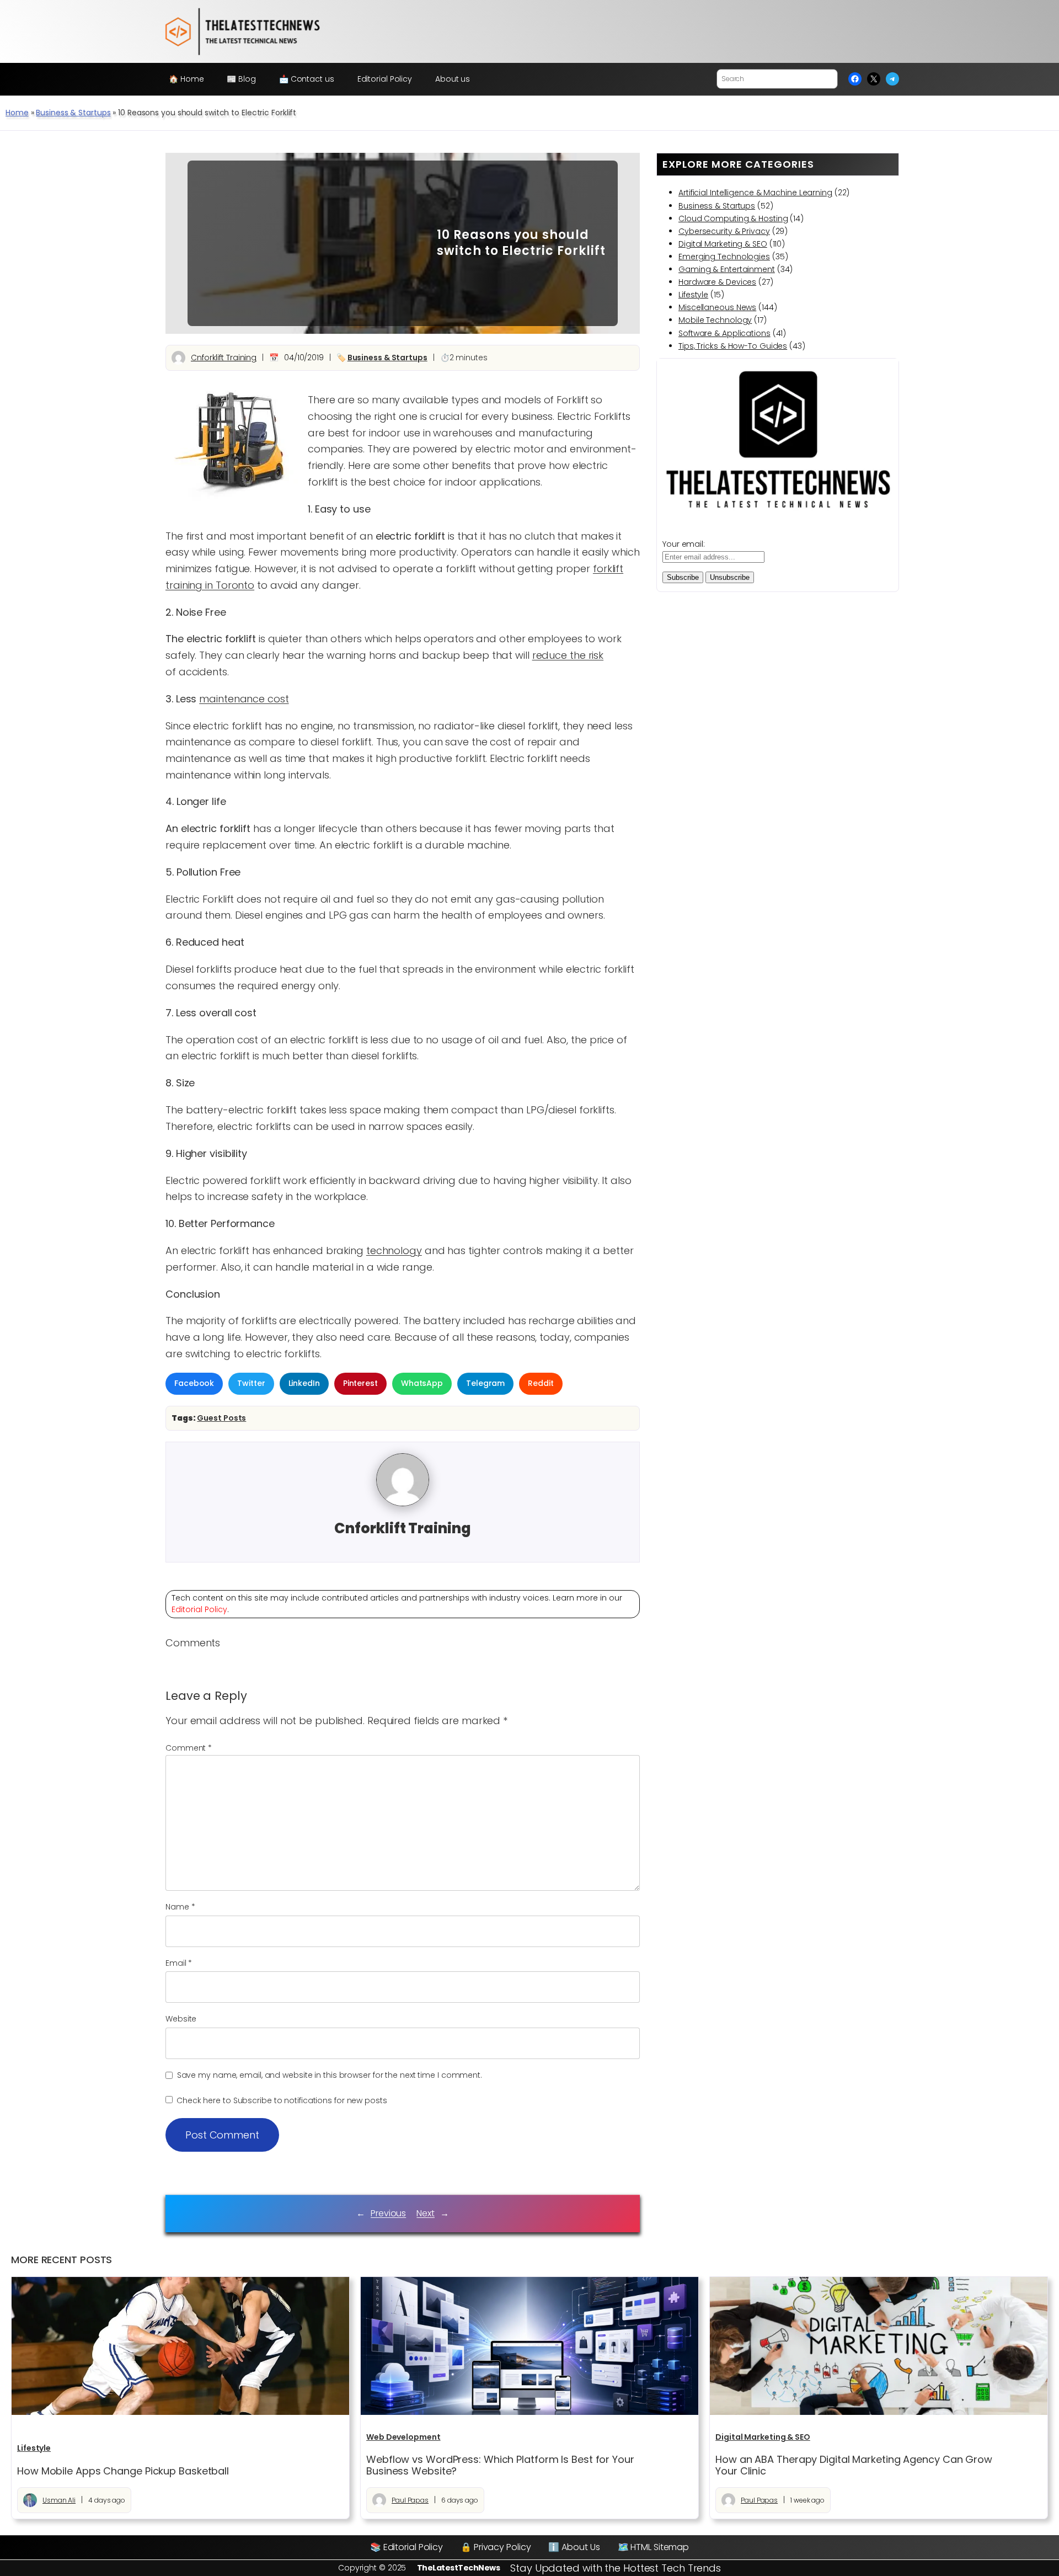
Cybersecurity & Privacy (724, 231)
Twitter (251, 1383)
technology (394, 1250)
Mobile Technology (715, 320)
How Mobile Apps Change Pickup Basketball (123, 2471)
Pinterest (360, 1383)
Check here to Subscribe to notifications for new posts (281, 2100)
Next (426, 2213)
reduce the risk (568, 655)
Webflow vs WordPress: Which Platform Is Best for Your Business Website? (500, 2465)
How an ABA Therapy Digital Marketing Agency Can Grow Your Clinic (854, 2465)
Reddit (541, 1383)
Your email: (684, 544)
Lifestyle (693, 295)
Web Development (403, 2437)
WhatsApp (422, 1383)
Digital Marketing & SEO (723, 244)
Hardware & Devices (717, 282)
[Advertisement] (304, 243)
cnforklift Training (224, 358)
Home (17, 113)
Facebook (194, 1383)
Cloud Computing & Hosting (733, 218)
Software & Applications (724, 333)
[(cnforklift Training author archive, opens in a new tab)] (403, 1503)
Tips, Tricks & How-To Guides (733, 346)
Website (181, 2019)
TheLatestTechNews (459, 2568)
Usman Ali (59, 2500)
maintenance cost (244, 699)
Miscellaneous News (717, 307)
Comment (189, 1748)
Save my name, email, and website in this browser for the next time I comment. (330, 2075)
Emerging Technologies (724, 257)
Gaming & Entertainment (727, 269)
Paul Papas (410, 2500)
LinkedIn (304, 1383)
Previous (388, 2213)
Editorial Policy (199, 1609)
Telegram (485, 1383)
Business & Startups (73, 113)
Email (179, 1963)
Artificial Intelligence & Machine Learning (755, 193)
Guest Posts (221, 1418)
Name (180, 1907)
